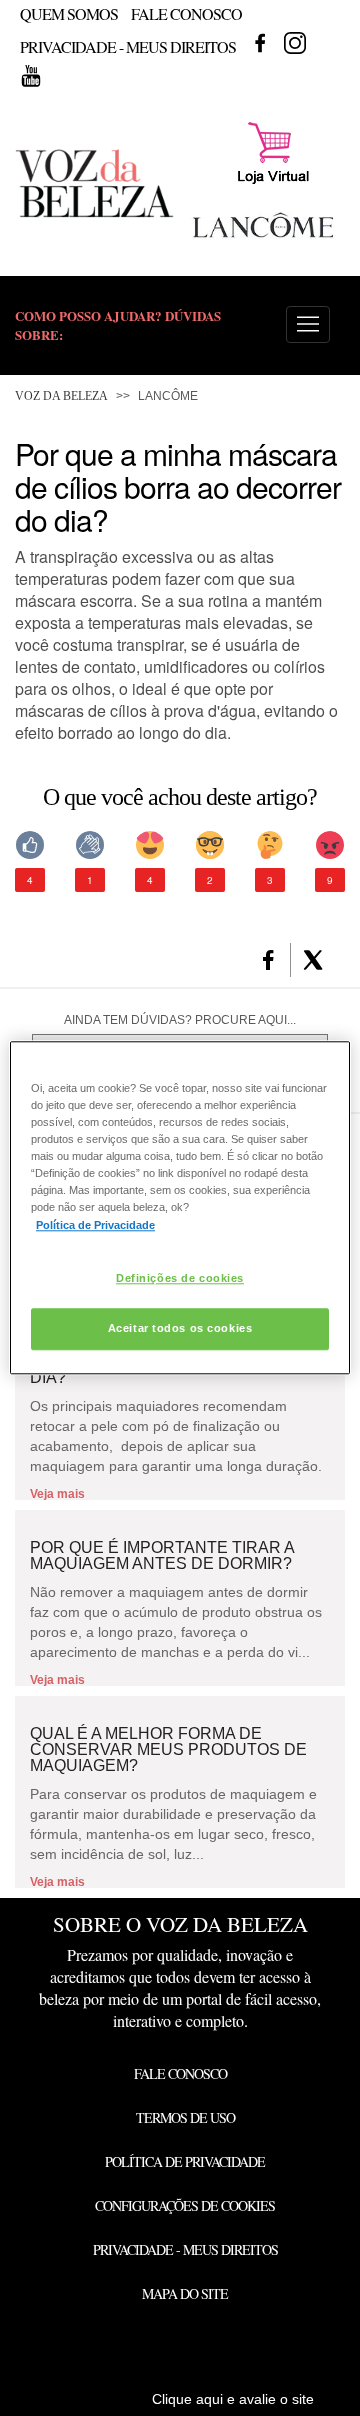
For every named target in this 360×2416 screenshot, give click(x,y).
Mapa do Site (185, 2293)
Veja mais (57, 1494)
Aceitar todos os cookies (180, 1329)
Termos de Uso (185, 2117)
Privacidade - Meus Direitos (128, 46)
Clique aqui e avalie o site (233, 2399)
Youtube (31, 76)
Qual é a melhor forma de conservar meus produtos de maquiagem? (168, 1750)
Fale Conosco (186, 13)
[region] (180, 1207)
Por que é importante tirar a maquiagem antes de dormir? (162, 1556)
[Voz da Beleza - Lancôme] (262, 240)
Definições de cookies (180, 1278)
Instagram (295, 43)
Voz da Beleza (61, 396)
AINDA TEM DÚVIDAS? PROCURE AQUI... (180, 1020)
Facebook (260, 43)
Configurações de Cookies (185, 2205)
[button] (308, 324)
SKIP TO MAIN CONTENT (88, 6)
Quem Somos (69, 13)
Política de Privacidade (185, 2161)
